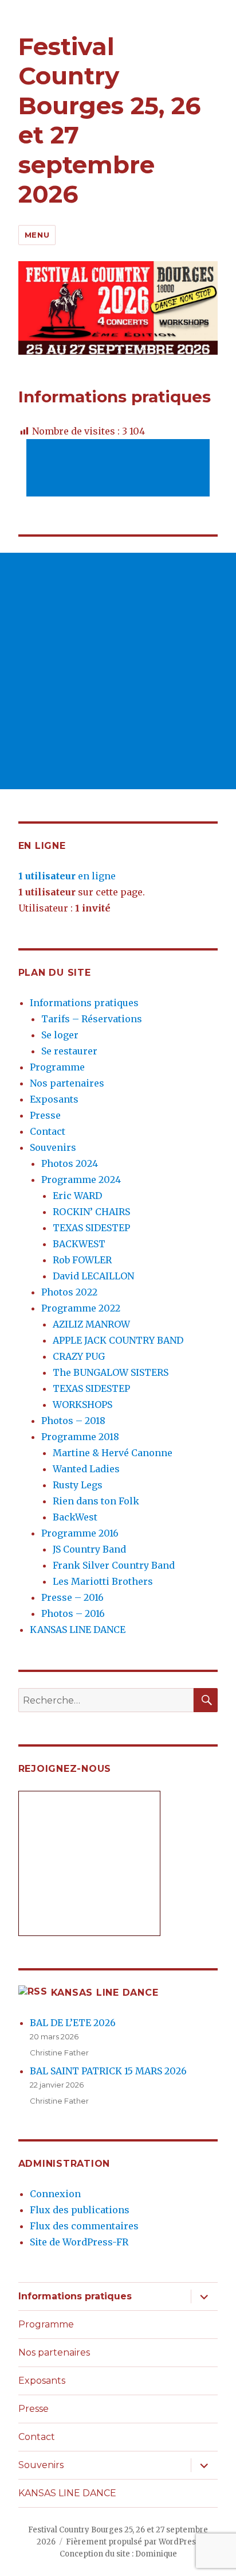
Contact (48, 1131)
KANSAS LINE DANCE (78, 1630)
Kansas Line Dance (105, 1993)
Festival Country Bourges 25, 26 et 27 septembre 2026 (110, 120)
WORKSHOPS (82, 1405)
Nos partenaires (67, 1083)
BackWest (75, 1517)
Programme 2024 (81, 1180)
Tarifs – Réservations (92, 1019)
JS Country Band (89, 1549)
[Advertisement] (120, 469)
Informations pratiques (84, 1003)
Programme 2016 (80, 1533)
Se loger (60, 1035)
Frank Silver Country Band (114, 1565)
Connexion (55, 2194)
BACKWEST (79, 1244)
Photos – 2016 (73, 1613)
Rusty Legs (78, 1485)
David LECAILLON (93, 1276)
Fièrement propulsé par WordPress (133, 2542)
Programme (57, 1067)
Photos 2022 (69, 1292)
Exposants (54, 1099)
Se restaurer (69, 1051)
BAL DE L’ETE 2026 (73, 2023)
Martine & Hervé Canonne (113, 1453)
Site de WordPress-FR (79, 2242)
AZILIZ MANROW (91, 1324)
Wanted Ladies (86, 1469)
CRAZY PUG (79, 1356)
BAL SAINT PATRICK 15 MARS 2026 (108, 2071)
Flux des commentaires (84, 2226)
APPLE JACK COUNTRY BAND (118, 1340)
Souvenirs (53, 1147)
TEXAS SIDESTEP (91, 1228)
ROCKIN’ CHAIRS (91, 1212)
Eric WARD (77, 1196)
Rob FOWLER (82, 1260)
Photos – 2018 (73, 1421)
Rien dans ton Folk (96, 1501)
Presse (45, 1115)
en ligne (67, 876)
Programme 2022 (81, 1308)
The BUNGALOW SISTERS (111, 1372)
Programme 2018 (80, 1437)
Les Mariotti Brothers (103, 1581)
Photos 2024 (70, 1163)
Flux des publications (80, 2210)
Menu (37, 235)
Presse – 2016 (72, 1597)
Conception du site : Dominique (118, 2554)
